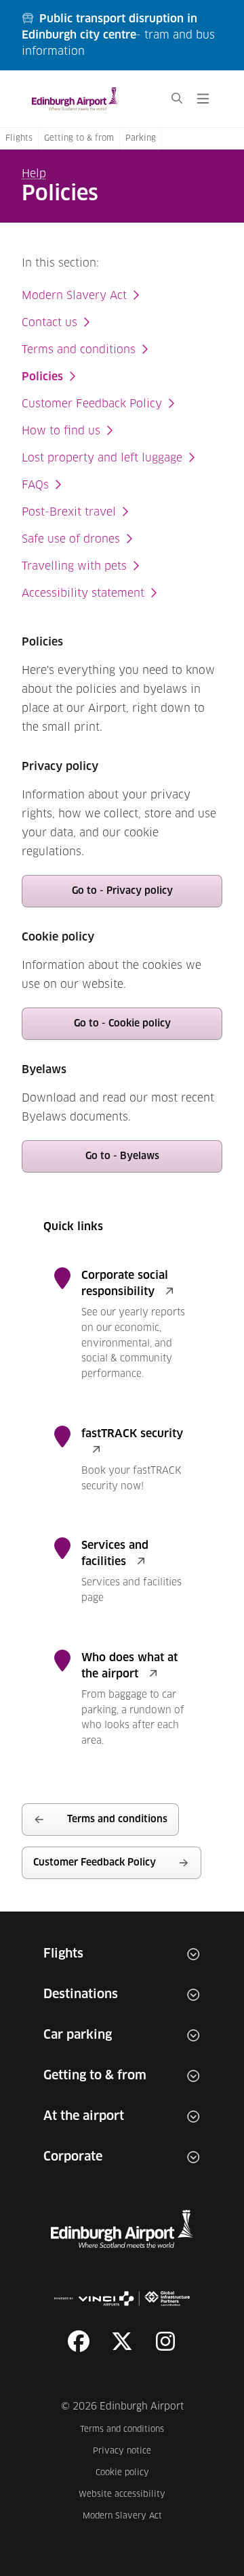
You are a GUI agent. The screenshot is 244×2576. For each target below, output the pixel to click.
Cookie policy (130, 2473)
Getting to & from (79, 139)
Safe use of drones (71, 539)
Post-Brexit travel (69, 512)
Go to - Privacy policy (122, 891)
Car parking (78, 2035)
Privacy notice (129, 2451)
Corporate (73, 2157)
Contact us (49, 323)
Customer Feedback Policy (92, 404)
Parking (141, 139)
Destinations (81, 1995)
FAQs (35, 485)
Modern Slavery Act (74, 296)
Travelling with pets (74, 566)
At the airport (84, 2117)
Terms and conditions (79, 350)
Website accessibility (122, 2494)
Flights (19, 139)
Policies (42, 377)
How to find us (61, 431)
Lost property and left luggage (102, 458)
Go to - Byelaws (122, 1156)
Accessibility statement (83, 593)
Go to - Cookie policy (122, 1024)
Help (34, 174)
